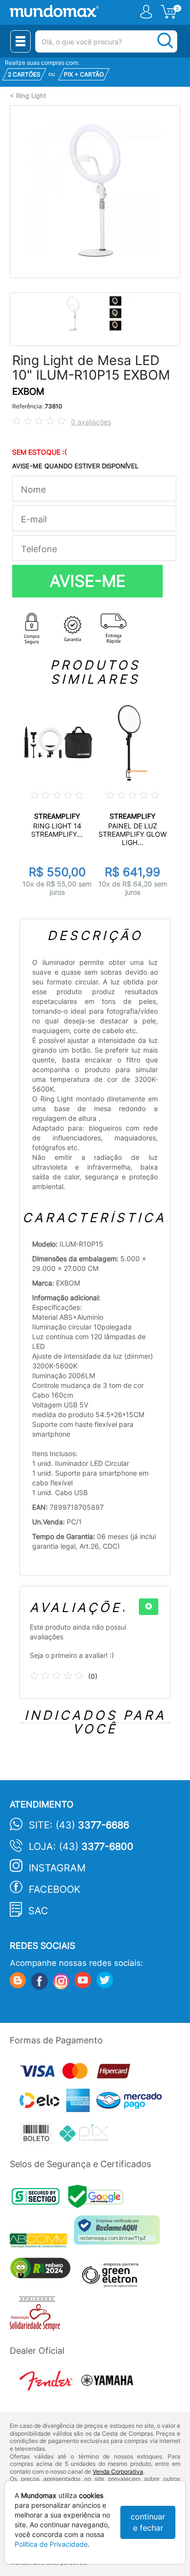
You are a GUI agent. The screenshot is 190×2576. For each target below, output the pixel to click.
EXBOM (28, 392)
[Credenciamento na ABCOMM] (42, 2242)
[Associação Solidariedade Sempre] (37, 2316)
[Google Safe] (98, 2199)
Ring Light (31, 96)
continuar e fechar (148, 2522)
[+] (149, 1607)
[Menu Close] (20, 41)
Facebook (55, 1889)
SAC (38, 1911)
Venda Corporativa (118, 2471)
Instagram (57, 1868)
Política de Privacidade (51, 2544)
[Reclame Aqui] (119, 2234)
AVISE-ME (88, 581)
